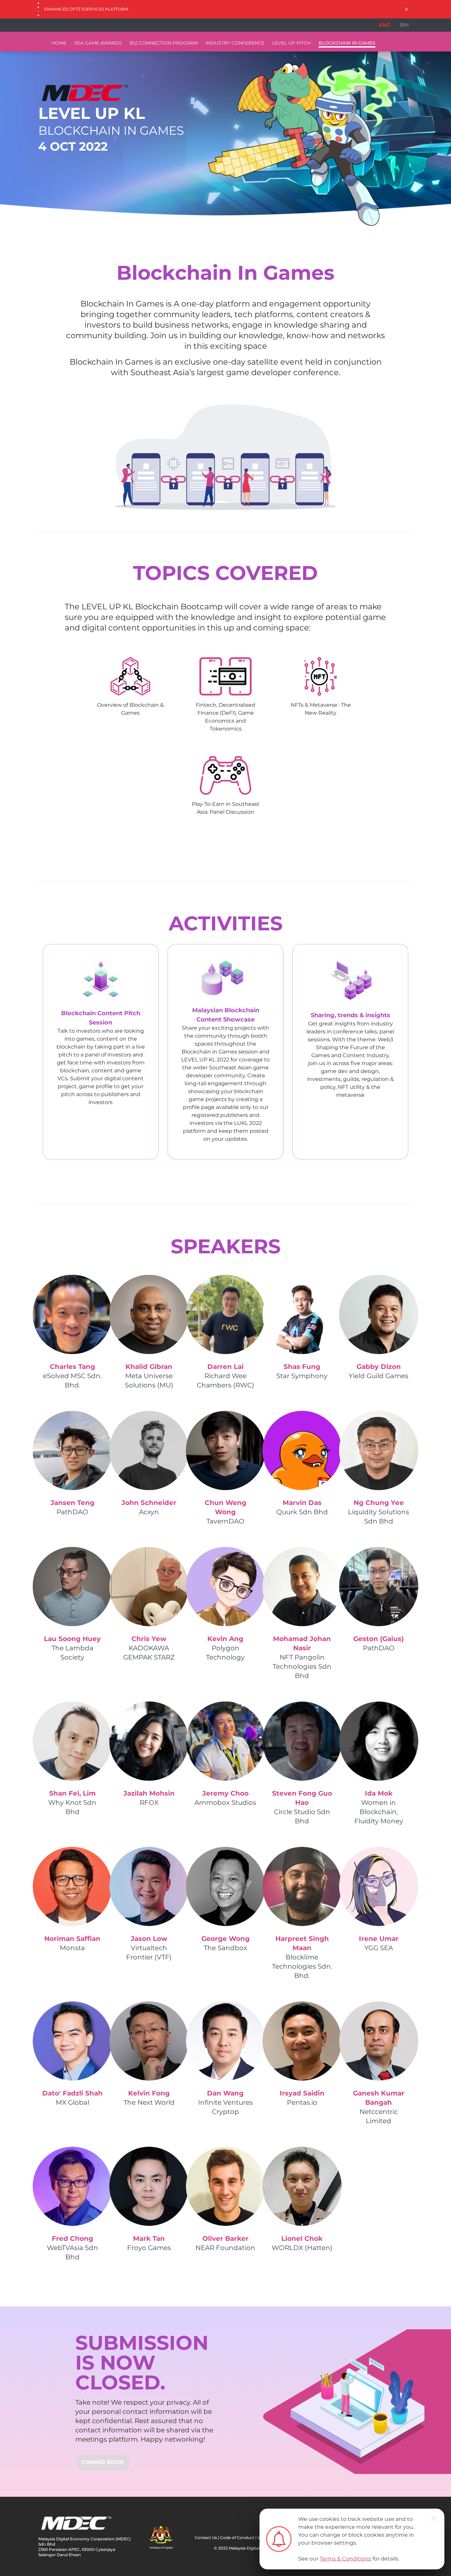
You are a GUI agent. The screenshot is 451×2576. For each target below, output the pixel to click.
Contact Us (206, 2538)
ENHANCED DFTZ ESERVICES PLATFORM (86, 9)
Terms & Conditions (345, 2559)
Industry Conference (235, 43)
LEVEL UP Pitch (292, 43)
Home (59, 43)
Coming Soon (103, 2462)
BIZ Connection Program (164, 43)
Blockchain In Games (347, 43)
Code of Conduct (237, 2538)
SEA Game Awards (98, 43)
